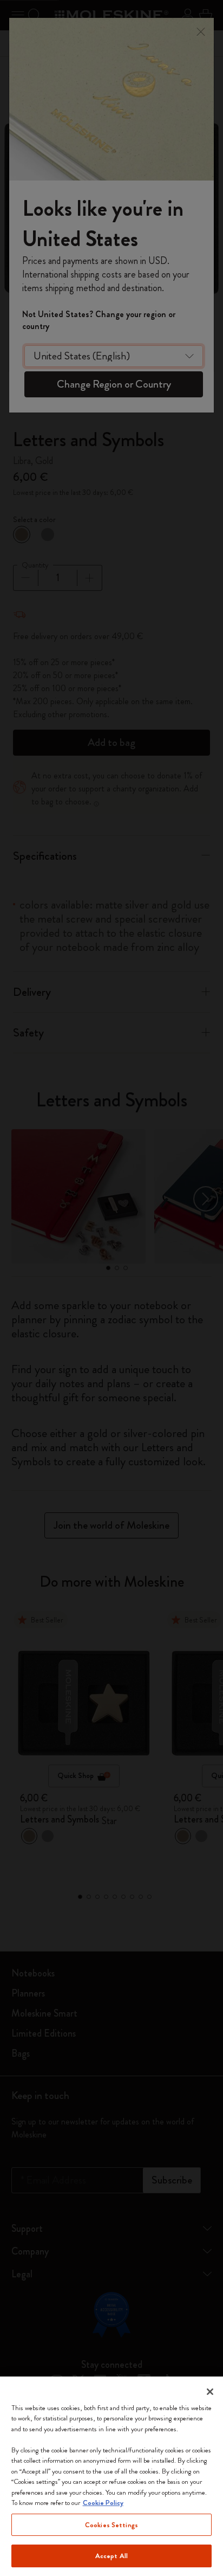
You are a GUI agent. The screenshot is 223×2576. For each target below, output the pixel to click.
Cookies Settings (111, 2525)
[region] (111, 2476)
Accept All (111, 2556)
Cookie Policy (103, 2503)
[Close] (210, 2392)
